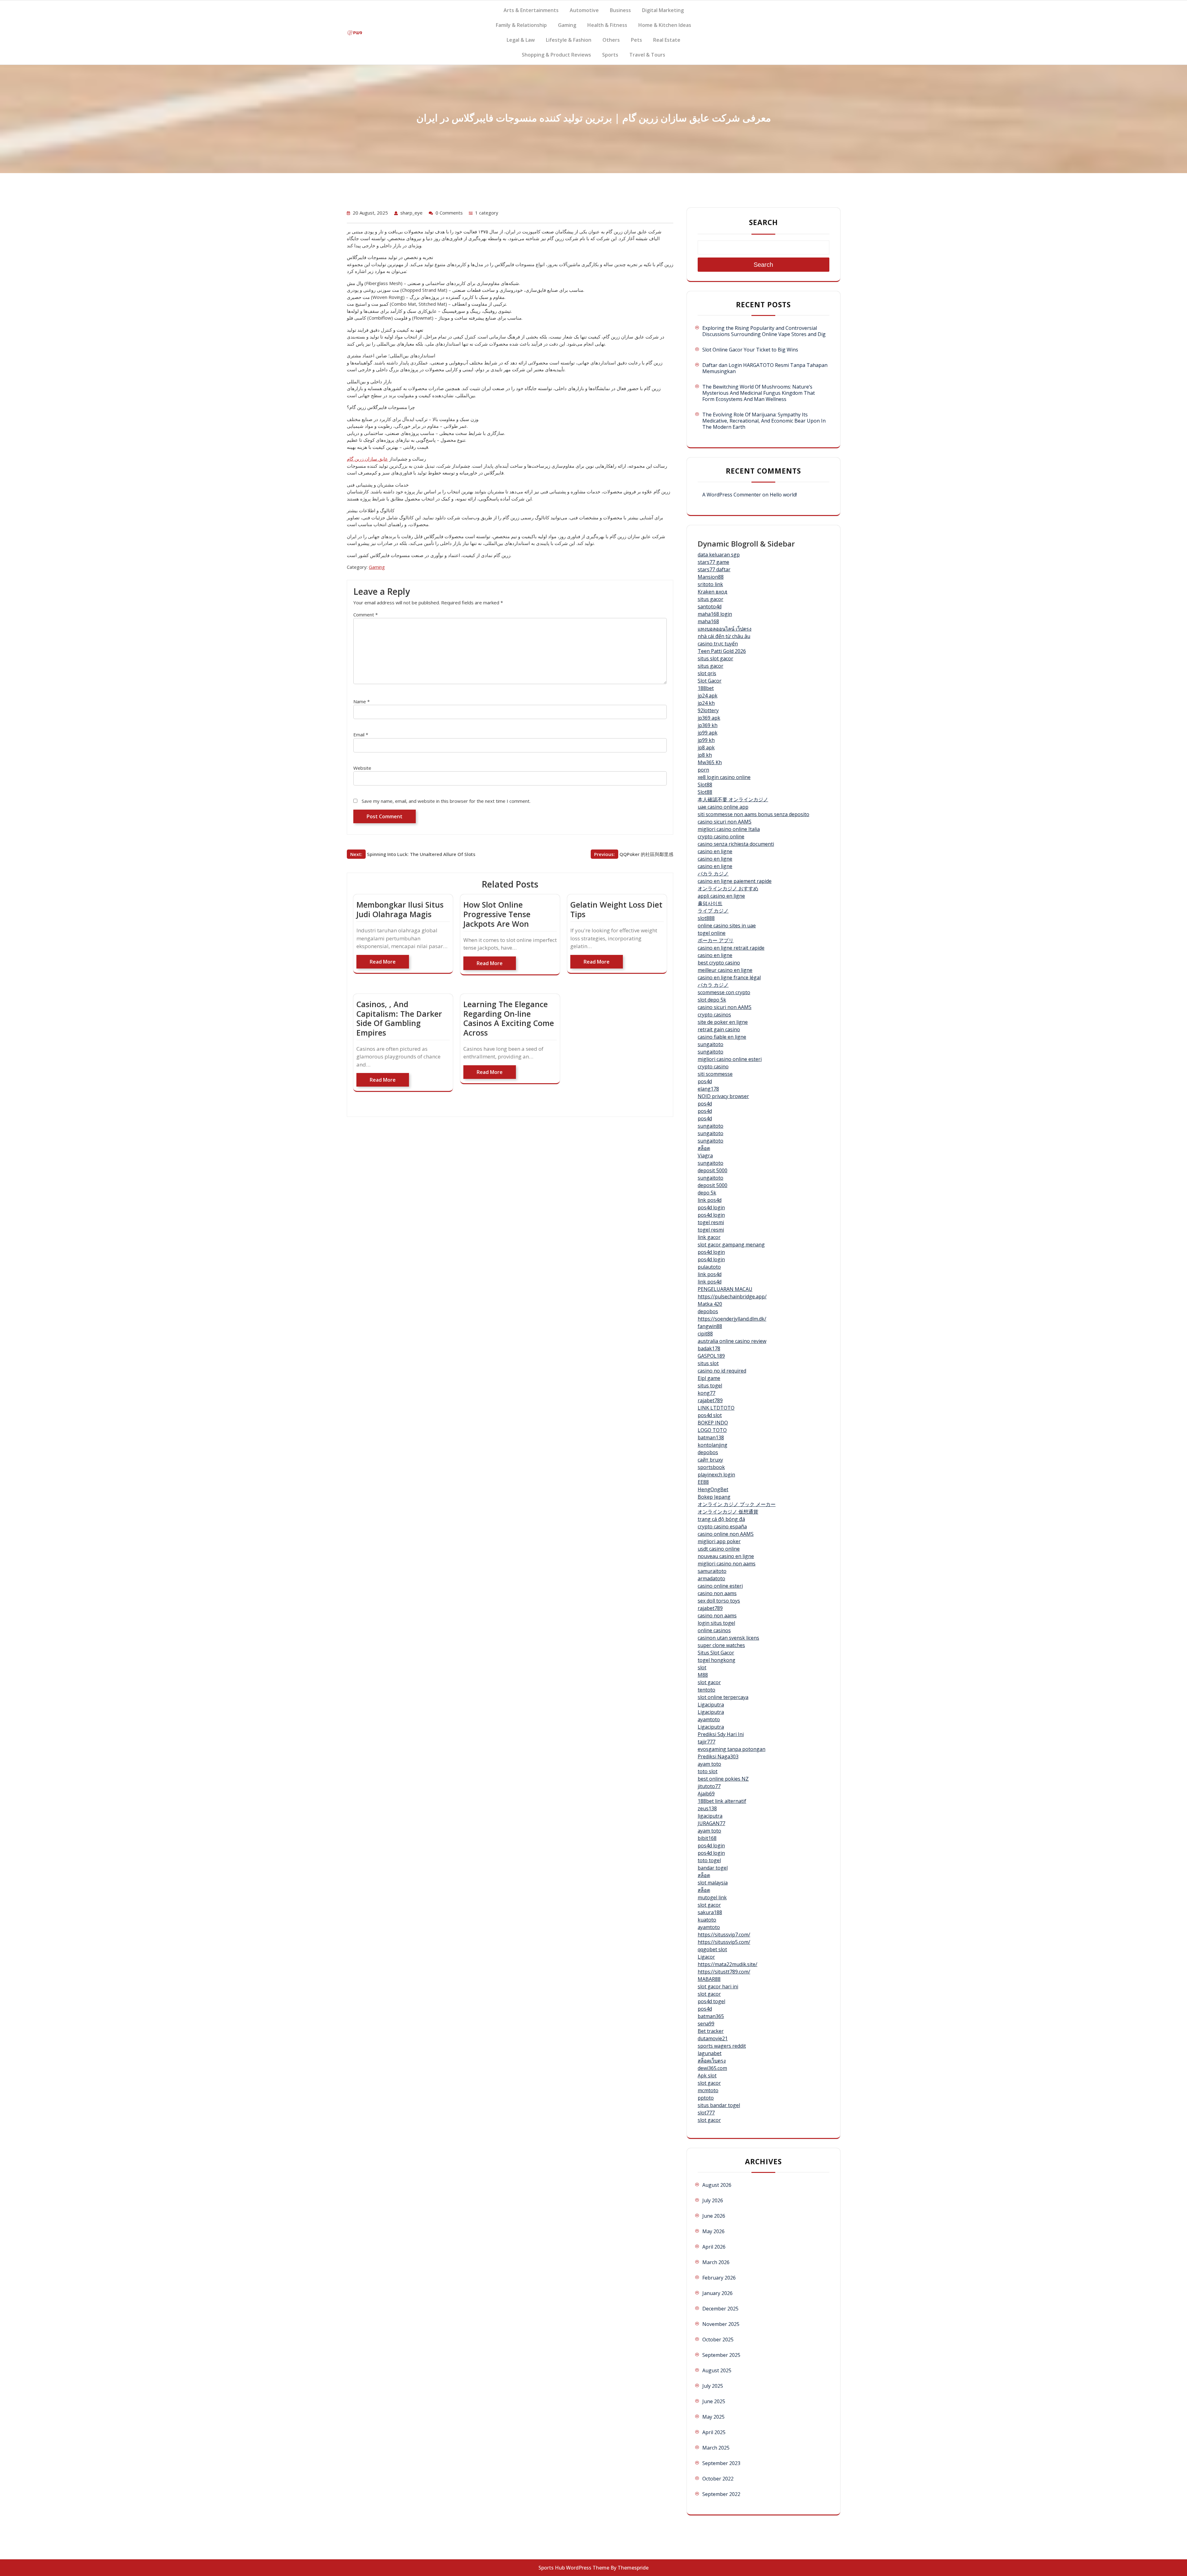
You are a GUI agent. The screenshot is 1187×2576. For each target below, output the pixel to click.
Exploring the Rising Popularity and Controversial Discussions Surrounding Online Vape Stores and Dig (764, 331)
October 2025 (718, 2340)
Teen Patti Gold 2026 (722, 651)
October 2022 (718, 2479)
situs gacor (710, 599)
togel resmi (711, 1222)
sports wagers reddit (722, 2046)
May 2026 (713, 2231)
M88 (703, 1675)
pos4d (705, 1081)
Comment (366, 615)
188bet (706, 688)
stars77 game (713, 562)
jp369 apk (709, 718)
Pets (636, 40)
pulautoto (709, 1267)
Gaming (567, 25)
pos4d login (711, 1207)
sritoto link (710, 584)
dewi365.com (712, 2068)
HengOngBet (713, 1489)
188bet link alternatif (722, 1801)
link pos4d (710, 1200)
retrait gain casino (719, 1029)
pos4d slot (710, 1415)
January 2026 (717, 2293)
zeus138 (707, 1808)
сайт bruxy (710, 1460)
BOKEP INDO (713, 1423)
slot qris (707, 673)
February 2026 (719, 2278)
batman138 (711, 1437)
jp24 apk (708, 696)
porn (703, 770)
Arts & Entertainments (531, 10)
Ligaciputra (711, 1705)
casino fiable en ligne (722, 1037)
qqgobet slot (712, 1949)
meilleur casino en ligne (725, 970)
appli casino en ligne (721, 896)
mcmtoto (708, 2090)
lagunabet (710, 2053)
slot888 (706, 918)
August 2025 (717, 2370)
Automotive (584, 10)
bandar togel (713, 1868)
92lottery (708, 710)
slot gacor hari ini (718, 1986)
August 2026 (717, 2185)
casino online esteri (720, 1586)
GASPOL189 (711, 1356)
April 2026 (714, 2247)
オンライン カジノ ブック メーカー (737, 1504)
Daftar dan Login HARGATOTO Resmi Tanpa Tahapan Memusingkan (765, 368)
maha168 (708, 621)
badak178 (709, 1348)
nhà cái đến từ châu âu (724, 636)
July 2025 (713, 2386)
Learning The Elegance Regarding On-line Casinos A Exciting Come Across (509, 1018)
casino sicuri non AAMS (725, 822)
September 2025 (721, 2355)
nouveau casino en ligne (726, 1556)
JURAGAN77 (711, 1823)
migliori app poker (719, 1541)
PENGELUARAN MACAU (725, 1289)
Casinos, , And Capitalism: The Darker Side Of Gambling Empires (399, 1018)
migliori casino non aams (727, 1564)
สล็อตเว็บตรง (712, 2061)
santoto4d (710, 607)
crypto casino (713, 1067)
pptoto (706, 2098)
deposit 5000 (713, 1170)
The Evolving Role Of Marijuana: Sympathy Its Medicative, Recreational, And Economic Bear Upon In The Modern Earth (764, 421)
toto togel (709, 1860)
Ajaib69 (706, 1794)
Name (362, 701)
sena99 (706, 2024)
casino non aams (717, 1593)
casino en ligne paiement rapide (735, 881)
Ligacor (706, 1957)
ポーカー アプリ (716, 940)
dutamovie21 (713, 2038)
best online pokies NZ (723, 1779)
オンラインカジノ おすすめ (728, 888)
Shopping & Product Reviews (556, 55)
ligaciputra (710, 1816)
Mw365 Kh (710, 762)
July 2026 (713, 2200)
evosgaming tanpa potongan (732, 1749)
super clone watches (721, 1645)
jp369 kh (708, 725)
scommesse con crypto (724, 992)
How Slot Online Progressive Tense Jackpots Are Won (497, 914)
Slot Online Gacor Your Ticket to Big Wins (750, 350)
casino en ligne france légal (729, 977)
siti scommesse (715, 1074)
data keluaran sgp (719, 555)
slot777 (706, 2113)
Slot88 (705, 785)
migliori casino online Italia (729, 829)
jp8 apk (706, 747)
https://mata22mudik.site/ (728, 1964)
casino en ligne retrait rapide (731, 948)
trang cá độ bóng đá (721, 1519)
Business (620, 10)
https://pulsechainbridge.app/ (732, 1297)
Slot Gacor (710, 681)
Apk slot (707, 2076)
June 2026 (714, 2216)
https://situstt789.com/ (724, 1972)
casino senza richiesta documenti (736, 844)
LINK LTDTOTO (716, 1408)
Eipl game (709, 1378)
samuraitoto (712, 1571)
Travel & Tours (647, 55)
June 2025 (714, 2401)
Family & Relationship (521, 25)
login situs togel (716, 1623)
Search (764, 222)
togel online (712, 933)
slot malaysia (713, 1883)
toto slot (708, 1771)
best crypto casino (719, 963)
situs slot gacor (715, 658)
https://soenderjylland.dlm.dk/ (732, 1319)
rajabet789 (710, 1400)
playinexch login (716, 1475)
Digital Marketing (663, 10)
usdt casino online (719, 1549)
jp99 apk (708, 733)
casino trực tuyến (718, 644)
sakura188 (710, 1912)
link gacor (709, 1237)
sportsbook (711, 1467)
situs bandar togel (719, 2105)
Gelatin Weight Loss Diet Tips (616, 909)
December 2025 (720, 2309)
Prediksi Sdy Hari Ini (721, 1734)
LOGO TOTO (712, 1430)
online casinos (714, 1630)
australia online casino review (732, 1341)
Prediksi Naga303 (718, 1756)
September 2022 (721, 2494)
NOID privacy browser (723, 1096)
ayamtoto (709, 1719)
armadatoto (711, 1578)
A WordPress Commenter (732, 495)
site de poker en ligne (723, 1022)
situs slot (708, 1363)
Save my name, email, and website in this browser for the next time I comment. (446, 801)
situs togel (710, 1386)
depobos (708, 1311)
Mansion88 (711, 577)
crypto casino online (721, 837)
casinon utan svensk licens (728, 1638)
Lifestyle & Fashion (569, 40)
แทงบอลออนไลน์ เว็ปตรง (725, 629)
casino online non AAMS (726, 1534)
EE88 (703, 1482)
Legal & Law (521, 40)
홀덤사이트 (710, 903)
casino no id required (722, 1371)
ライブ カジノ (713, 911)
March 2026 (716, 2262)
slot (702, 1667)
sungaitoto (710, 1044)
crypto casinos (714, 1015)
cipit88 (705, 1334)
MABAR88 (709, 1979)
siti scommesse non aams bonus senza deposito (753, 814)
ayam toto (709, 1764)
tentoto (706, 1690)
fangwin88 (710, 1326)
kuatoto (707, 1920)
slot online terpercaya (723, 1697)
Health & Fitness (607, 25)
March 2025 (716, 2448)
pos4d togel (711, 2001)
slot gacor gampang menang (731, 1245)
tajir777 (706, 1742)
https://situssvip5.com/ (724, 1942)
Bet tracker (711, 2031)
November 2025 (721, 2324)
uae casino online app (723, 807)
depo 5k (707, 1193)
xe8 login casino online (724, 777)
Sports (610, 55)
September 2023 (721, 2463)
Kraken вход (713, 592)
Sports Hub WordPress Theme (574, 2568)
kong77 (706, 1393)
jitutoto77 (709, 1786)
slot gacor (709, 1682)
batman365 (711, 2016)
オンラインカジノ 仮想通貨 (728, 1512)
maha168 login (715, 614)
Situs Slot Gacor (716, 1653)
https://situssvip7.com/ (724, 1935)
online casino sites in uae (727, 926)
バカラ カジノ (713, 874)
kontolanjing (713, 1445)
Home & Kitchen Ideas (665, 25)
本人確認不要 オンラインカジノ (733, 799)
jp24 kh (706, 703)
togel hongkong (717, 1660)
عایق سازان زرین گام (367, 459)
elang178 (708, 1089)
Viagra (705, 1156)
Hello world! (783, 495)
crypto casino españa (722, 1526)
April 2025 (714, 2432)
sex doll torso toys (719, 1601)
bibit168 (707, 1838)
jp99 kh (706, 740)
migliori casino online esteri (730, 1059)
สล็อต (704, 1148)
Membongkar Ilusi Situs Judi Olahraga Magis (400, 909)
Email (361, 734)
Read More (383, 962)
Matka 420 (710, 1304)
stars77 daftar (714, 569)
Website (362, 768)
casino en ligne (715, 851)
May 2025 (713, 2417)
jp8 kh (705, 755)
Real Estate (667, 40)
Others (611, 40)
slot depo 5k (712, 1000)
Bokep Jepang (714, 1497)
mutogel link (712, 1897)
